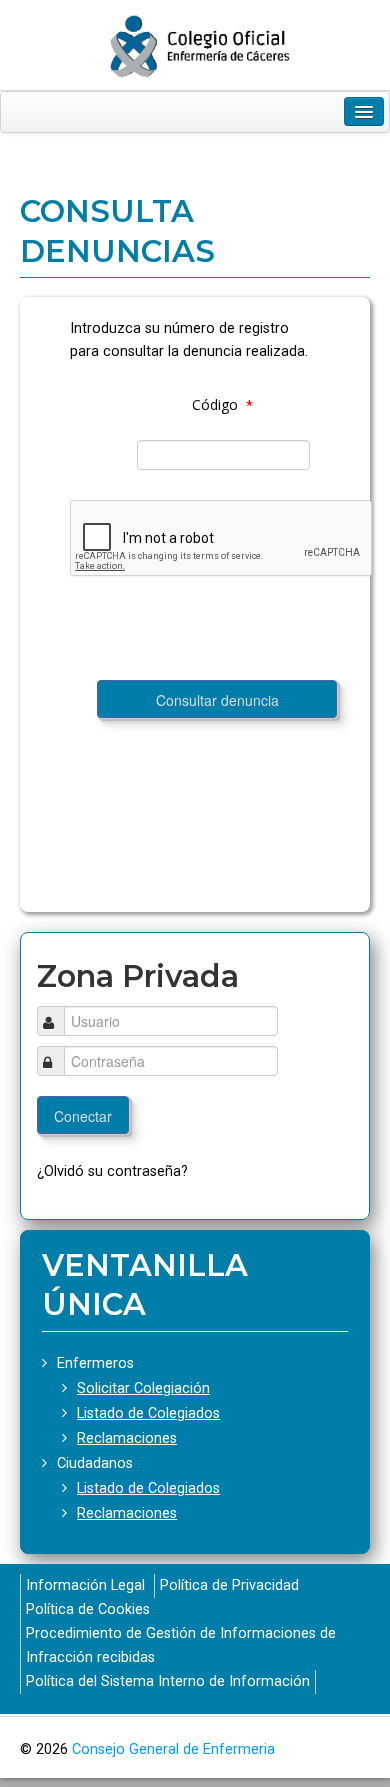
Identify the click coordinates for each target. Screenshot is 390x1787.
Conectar (83, 1116)
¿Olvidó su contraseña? (112, 1171)
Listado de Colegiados (148, 1413)
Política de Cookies (88, 1609)
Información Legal (85, 1585)
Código (215, 404)
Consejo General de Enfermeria (173, 1749)
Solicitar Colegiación (143, 1388)
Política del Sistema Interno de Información (168, 1681)
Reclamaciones (127, 1438)
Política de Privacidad (229, 1585)
